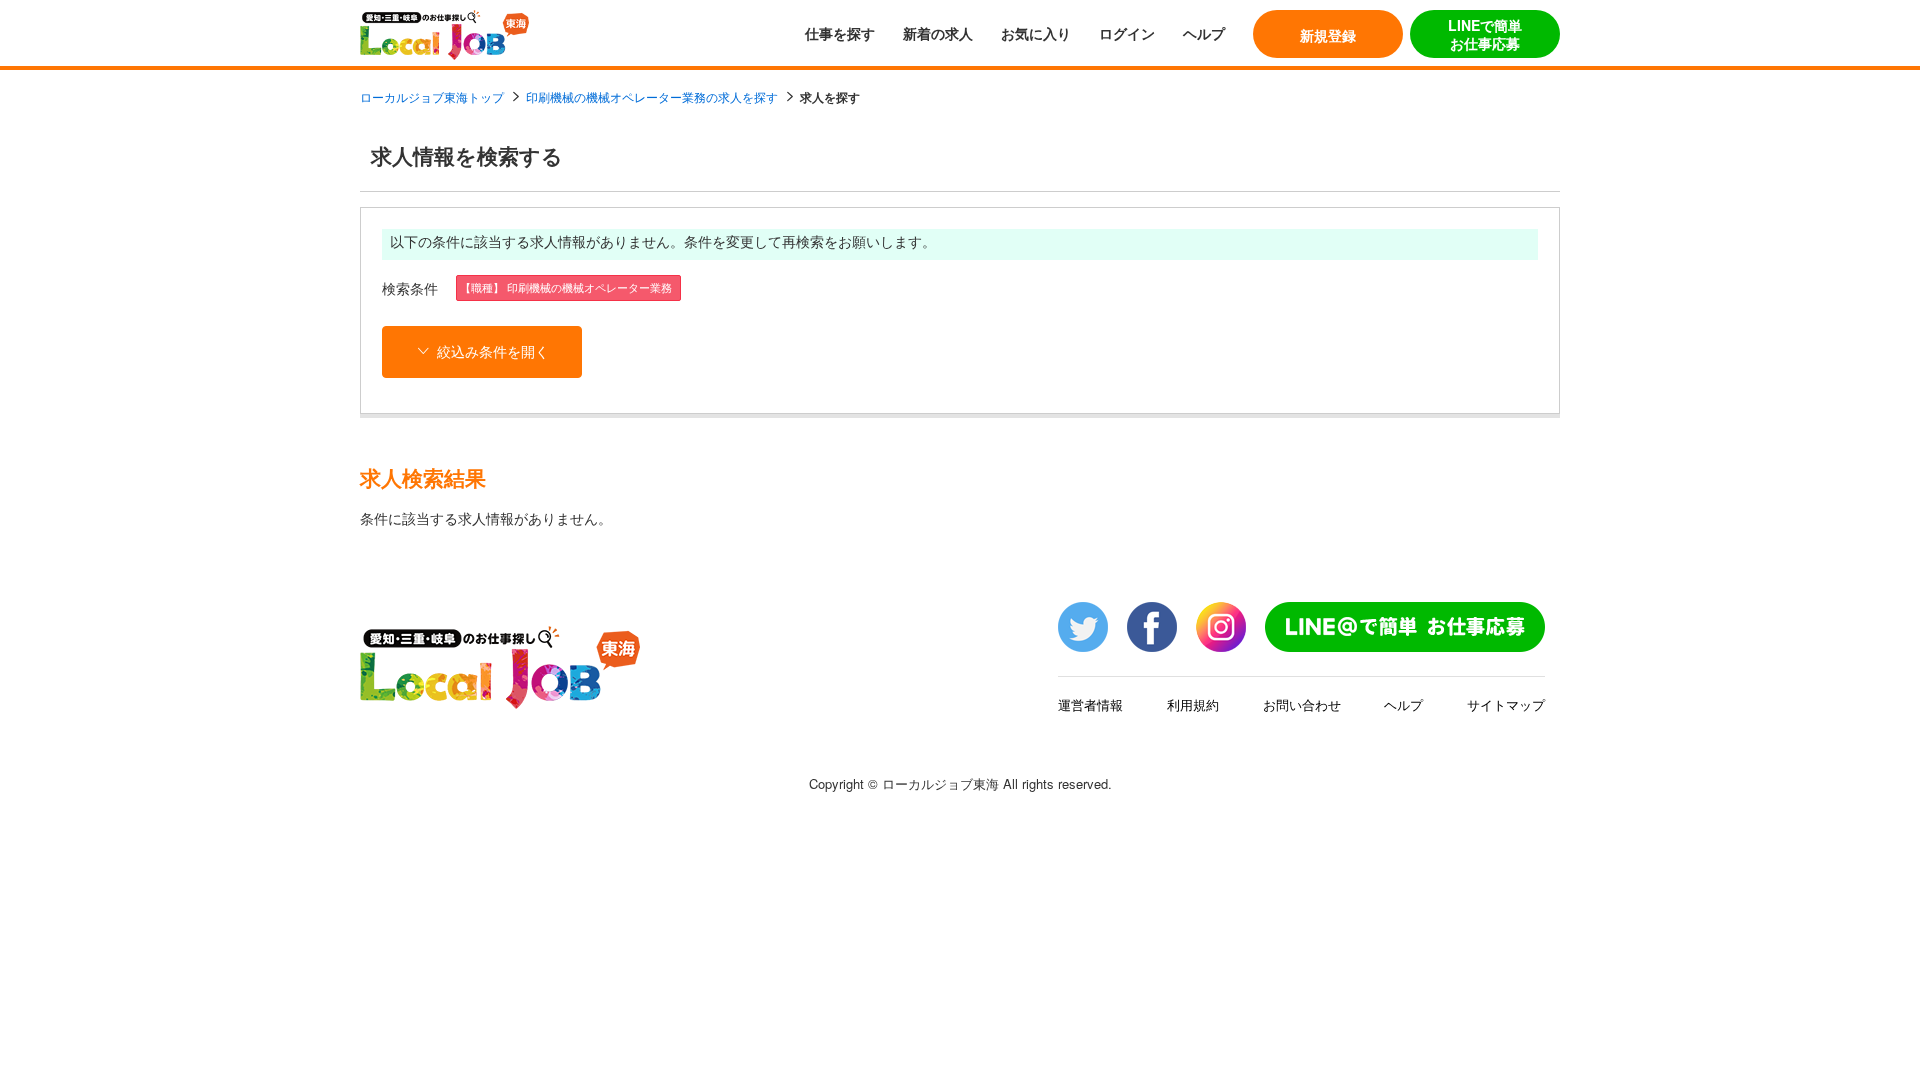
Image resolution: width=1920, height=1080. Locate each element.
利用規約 (1193, 704)
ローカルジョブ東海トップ (432, 96)
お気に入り (1036, 33)
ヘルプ (1204, 33)
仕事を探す (840, 33)
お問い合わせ (1302, 704)
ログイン (1127, 33)
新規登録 (1328, 35)
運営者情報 (1090, 704)
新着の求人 (938, 33)
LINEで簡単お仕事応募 (1485, 34)
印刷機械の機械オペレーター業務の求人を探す (652, 96)
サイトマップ (1506, 704)
